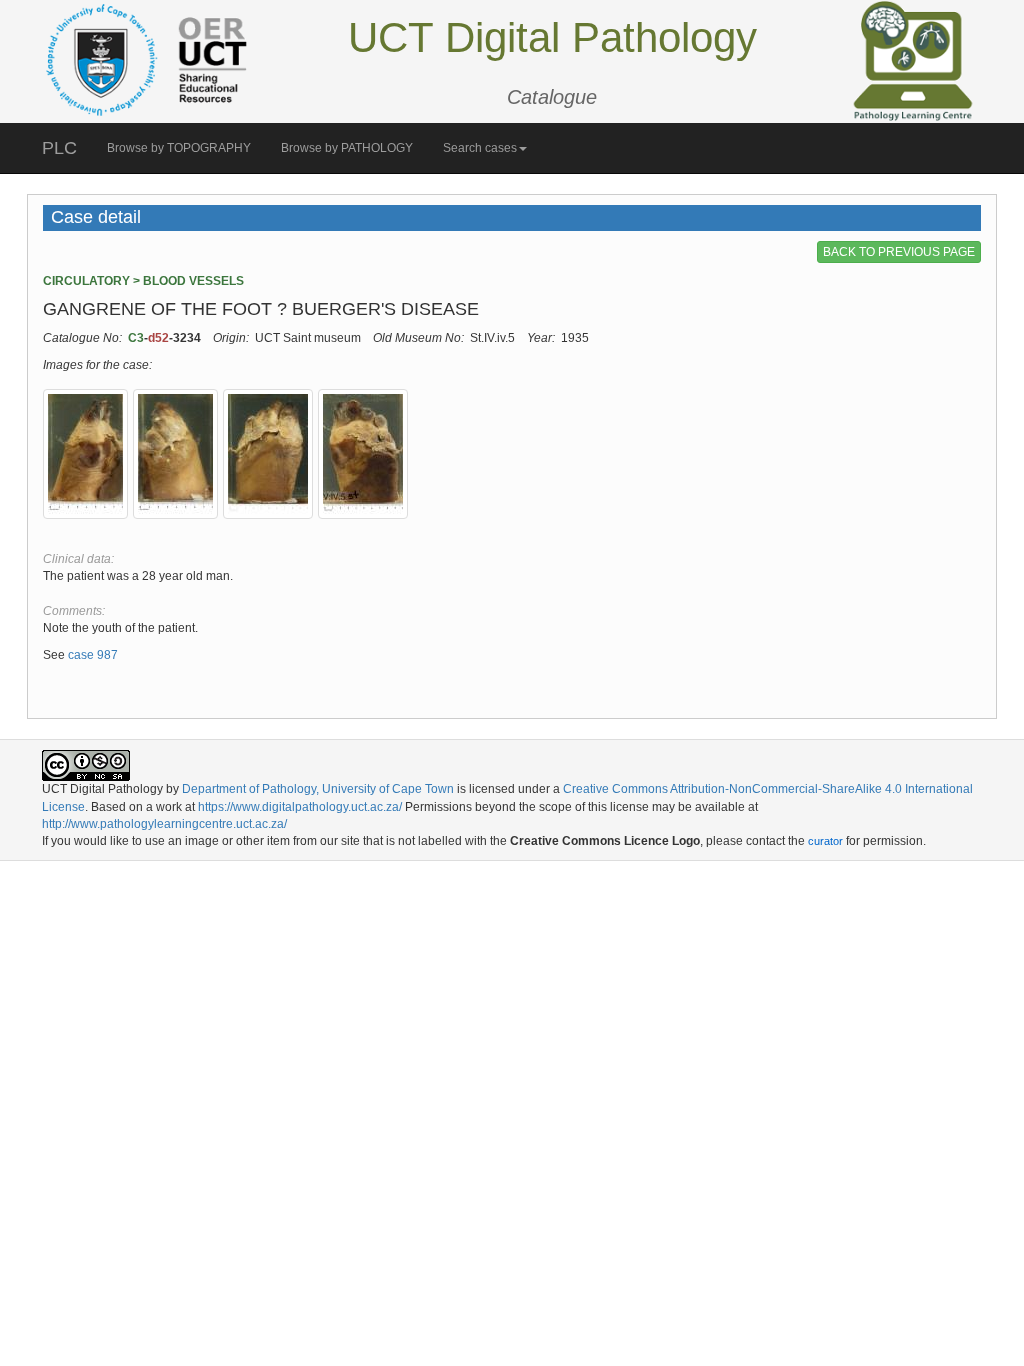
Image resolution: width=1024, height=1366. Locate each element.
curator (825, 841)
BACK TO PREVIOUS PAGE (899, 252)
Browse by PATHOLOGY (347, 148)
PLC (59, 148)
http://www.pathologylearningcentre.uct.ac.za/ (164, 824)
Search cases (480, 148)
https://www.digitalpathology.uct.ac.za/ (300, 807)
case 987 (93, 655)
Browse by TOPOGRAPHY (179, 148)
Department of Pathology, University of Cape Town (318, 789)
